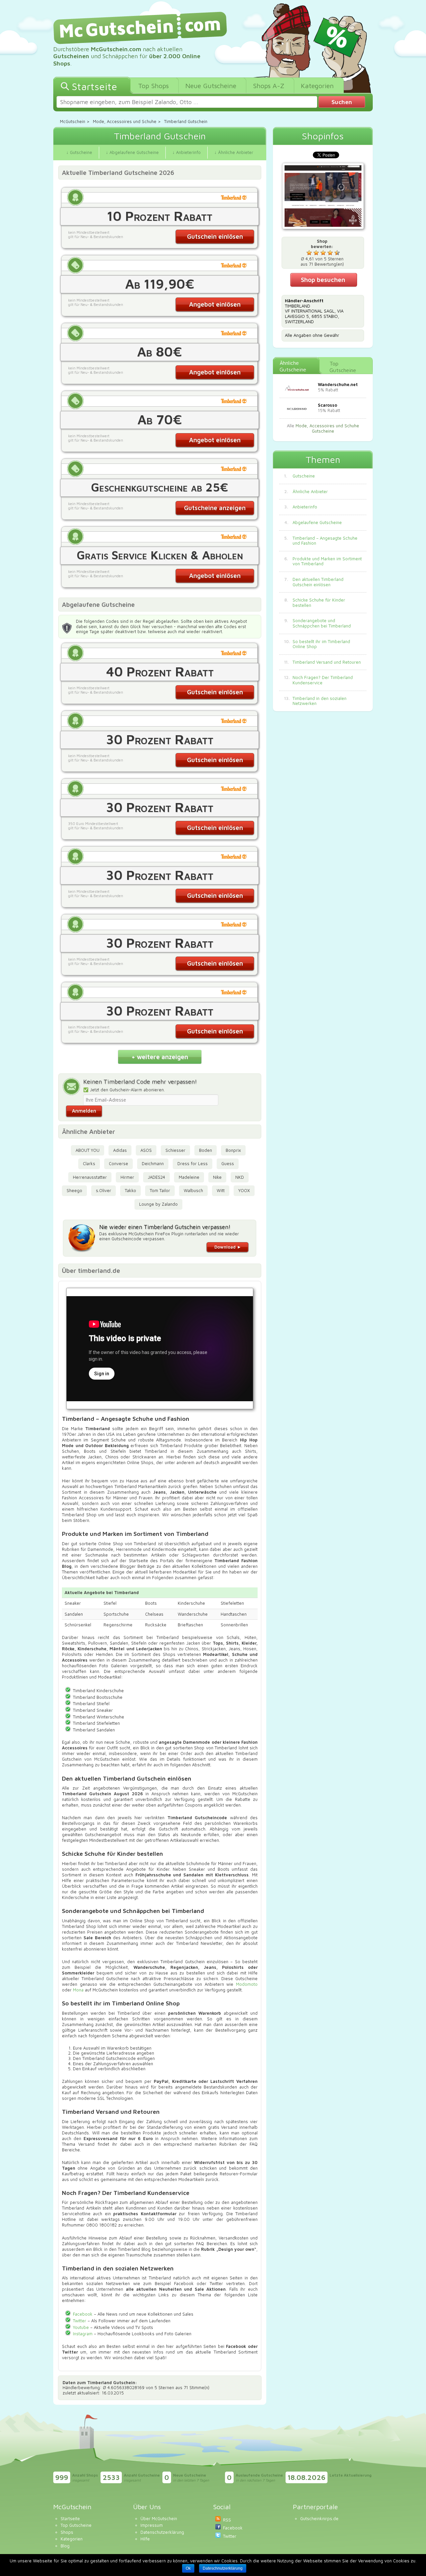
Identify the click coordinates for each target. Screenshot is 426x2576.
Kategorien (72, 2539)
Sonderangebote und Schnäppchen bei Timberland (322, 623)
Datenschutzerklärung (162, 2532)
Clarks (89, 1163)
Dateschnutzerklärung (223, 2568)
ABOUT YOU (88, 1150)
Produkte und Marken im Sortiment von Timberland (327, 561)
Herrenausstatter (90, 1177)
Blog (65, 2546)
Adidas (120, 1150)
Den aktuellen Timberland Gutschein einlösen (318, 582)
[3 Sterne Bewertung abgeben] (323, 253)
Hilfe (145, 2539)
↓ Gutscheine (79, 152)
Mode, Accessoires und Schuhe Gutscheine (327, 428)
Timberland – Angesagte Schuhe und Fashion (325, 541)
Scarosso (327, 405)
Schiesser (175, 1150)
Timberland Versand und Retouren (327, 662)
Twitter (80, 2321)
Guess (228, 1163)
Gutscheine (304, 476)
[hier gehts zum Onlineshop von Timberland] (323, 197)
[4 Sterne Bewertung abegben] (330, 253)
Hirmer (127, 1177)
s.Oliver (104, 1190)
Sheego (74, 1190)
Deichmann (153, 1163)
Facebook (83, 2314)
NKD (240, 1177)
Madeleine (189, 1177)
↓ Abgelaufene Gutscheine (132, 152)
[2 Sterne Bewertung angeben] (316, 253)
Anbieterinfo (305, 507)
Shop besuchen (323, 280)
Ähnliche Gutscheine (293, 366)
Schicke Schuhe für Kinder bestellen (319, 603)
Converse (118, 1163)
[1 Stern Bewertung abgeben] (309, 253)
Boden (206, 1150)
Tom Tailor (160, 1190)
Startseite (70, 2518)
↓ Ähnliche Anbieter (234, 152)
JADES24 (156, 1177)
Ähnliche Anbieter (310, 492)
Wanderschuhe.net (338, 384)
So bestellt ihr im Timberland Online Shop (321, 644)
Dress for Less (193, 1163)
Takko (130, 1190)
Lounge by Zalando (158, 1204)
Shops (67, 2532)
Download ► (228, 1247)
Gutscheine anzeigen (215, 508)
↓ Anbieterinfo (187, 152)
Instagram (83, 2334)
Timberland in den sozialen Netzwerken (319, 701)
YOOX (244, 1190)
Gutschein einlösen (215, 236)
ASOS (146, 1150)
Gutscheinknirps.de (319, 2518)
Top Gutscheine (343, 367)
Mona (78, 1990)
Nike (217, 1177)
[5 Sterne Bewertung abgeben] (337, 253)
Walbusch (193, 1190)
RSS (227, 2520)
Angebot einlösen (215, 304)
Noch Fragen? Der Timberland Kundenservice (323, 680)
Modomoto (247, 1984)
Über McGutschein (159, 2518)
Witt (221, 1190)
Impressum (152, 2525)
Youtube (81, 2327)
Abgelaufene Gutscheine (317, 523)
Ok (188, 2568)
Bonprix (233, 1150)
